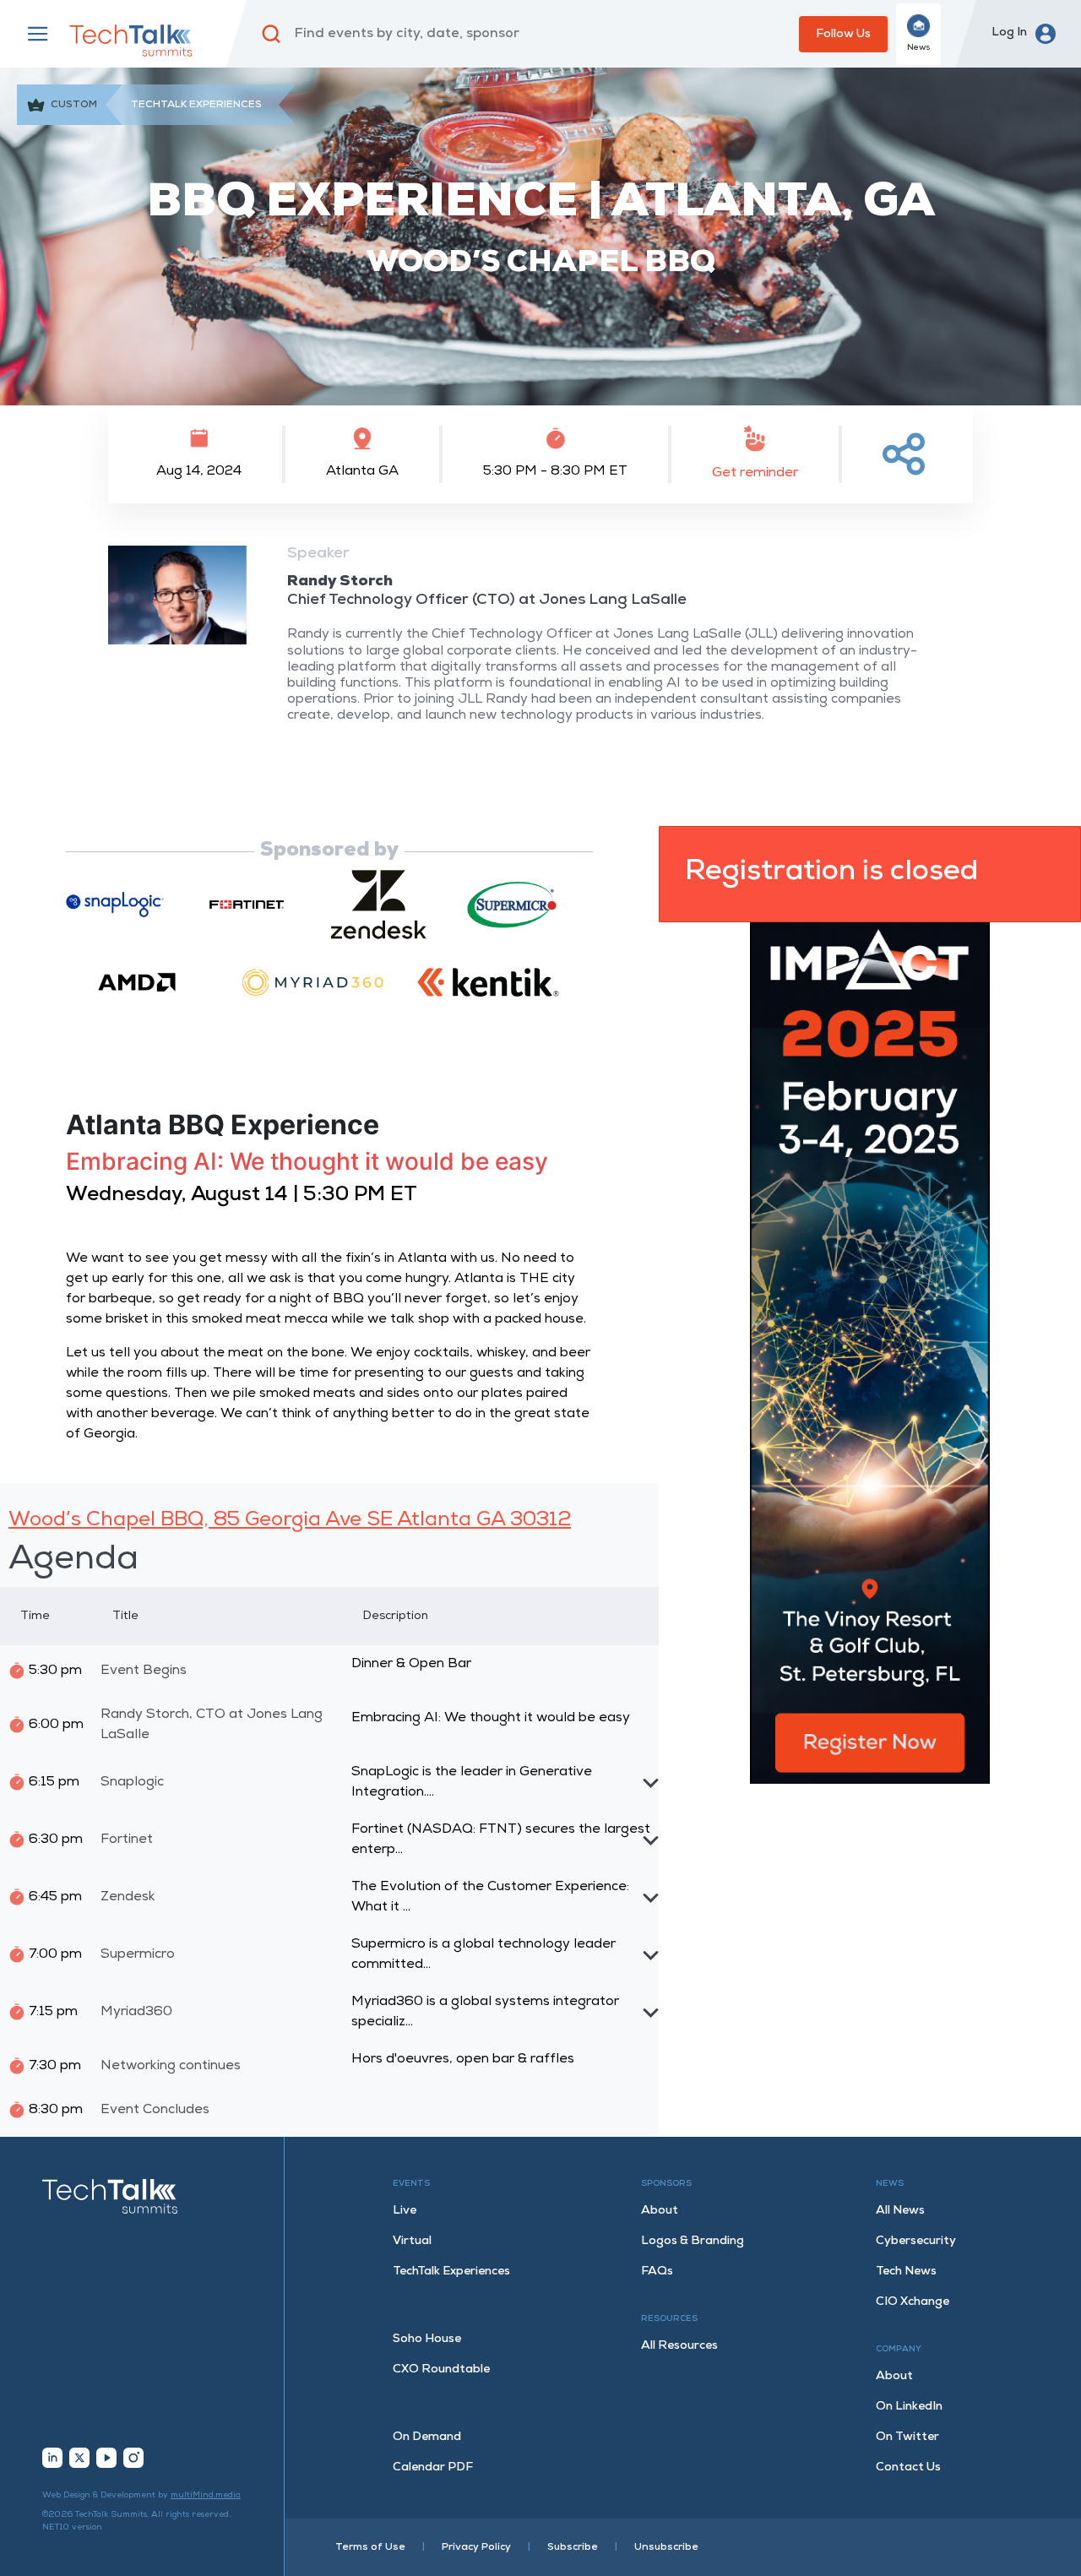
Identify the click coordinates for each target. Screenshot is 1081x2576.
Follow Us (843, 34)
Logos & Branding (693, 2241)
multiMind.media (206, 2495)
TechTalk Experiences (451, 2272)
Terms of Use (370, 2547)
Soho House (427, 2339)
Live (405, 2211)
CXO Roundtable (441, 2369)
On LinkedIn (909, 2407)
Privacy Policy (476, 2547)
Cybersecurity (916, 2241)
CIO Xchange (913, 2302)
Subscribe (573, 2547)
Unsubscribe (666, 2547)
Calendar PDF (433, 2467)
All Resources (679, 2346)
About (660, 2211)
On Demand (427, 2437)
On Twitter (907, 2437)
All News (900, 2211)
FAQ (657, 2272)
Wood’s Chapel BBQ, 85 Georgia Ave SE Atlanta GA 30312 (290, 1520)
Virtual (412, 2241)
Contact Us (908, 2467)
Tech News (906, 2272)
